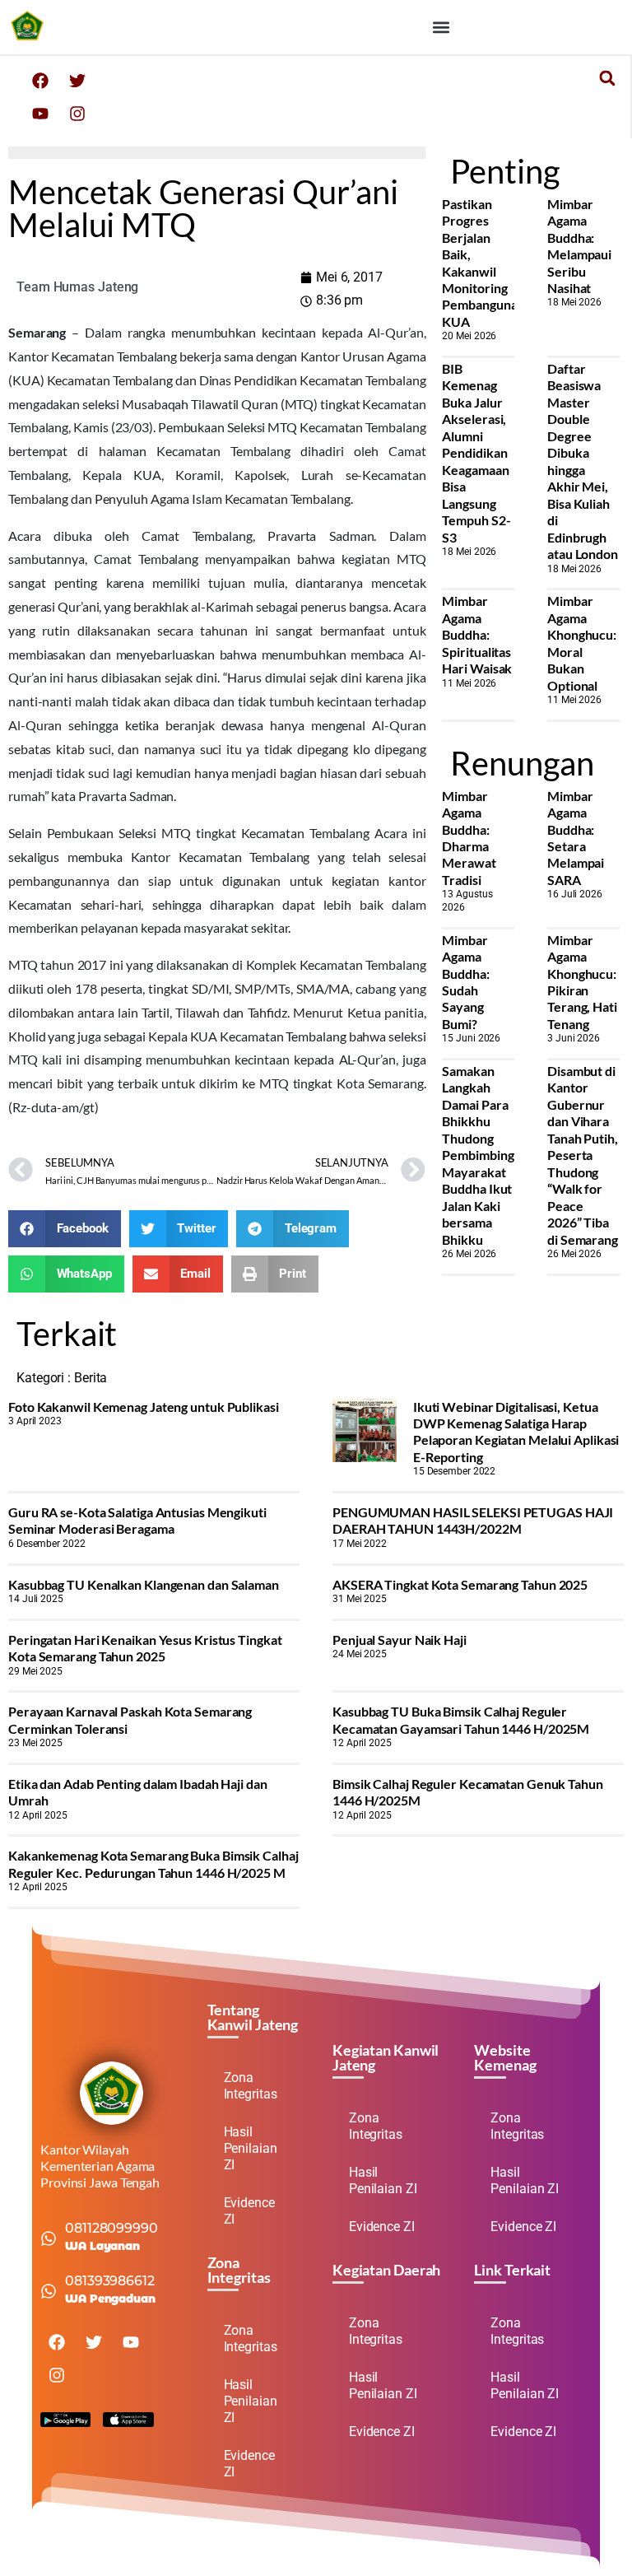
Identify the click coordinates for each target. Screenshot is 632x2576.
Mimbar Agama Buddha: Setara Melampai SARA (576, 838)
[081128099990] (49, 2238)
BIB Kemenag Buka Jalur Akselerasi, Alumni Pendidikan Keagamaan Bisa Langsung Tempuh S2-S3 (476, 453)
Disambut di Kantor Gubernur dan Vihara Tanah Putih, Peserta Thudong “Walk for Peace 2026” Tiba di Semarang (583, 1155)
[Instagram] (77, 114)
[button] (441, 27)
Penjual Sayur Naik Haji (400, 1640)
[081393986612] (49, 2291)
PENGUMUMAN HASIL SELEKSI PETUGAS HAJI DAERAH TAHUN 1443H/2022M (473, 1520)
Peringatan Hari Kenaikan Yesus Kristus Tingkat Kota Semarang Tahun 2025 (145, 1648)
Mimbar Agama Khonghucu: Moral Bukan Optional (582, 643)
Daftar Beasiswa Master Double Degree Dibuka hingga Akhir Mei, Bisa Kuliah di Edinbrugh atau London (583, 461)
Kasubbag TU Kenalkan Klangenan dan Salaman (144, 1584)
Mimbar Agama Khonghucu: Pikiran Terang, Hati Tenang (582, 982)
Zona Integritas (251, 2086)
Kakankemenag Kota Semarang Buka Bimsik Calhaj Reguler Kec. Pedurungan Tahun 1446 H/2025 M (153, 1863)
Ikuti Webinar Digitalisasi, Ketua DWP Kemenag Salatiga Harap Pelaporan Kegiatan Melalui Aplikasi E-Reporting (516, 1432)
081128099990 (112, 2228)
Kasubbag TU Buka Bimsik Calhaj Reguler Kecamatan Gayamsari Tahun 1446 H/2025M (461, 1719)
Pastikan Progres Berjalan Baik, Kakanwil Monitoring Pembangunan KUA (483, 263)
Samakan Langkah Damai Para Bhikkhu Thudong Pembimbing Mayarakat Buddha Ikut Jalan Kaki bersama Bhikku (478, 1155)
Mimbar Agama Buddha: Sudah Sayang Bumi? (465, 982)
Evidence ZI (249, 2211)
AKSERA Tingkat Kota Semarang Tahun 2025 (460, 1584)
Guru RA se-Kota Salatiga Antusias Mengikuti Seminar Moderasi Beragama (137, 1520)
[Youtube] (40, 114)
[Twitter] (77, 81)
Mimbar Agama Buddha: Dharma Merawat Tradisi (469, 838)
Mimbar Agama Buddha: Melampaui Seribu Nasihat (579, 246)
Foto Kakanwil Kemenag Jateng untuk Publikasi (144, 1407)
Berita (91, 1378)
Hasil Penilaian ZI (251, 2148)
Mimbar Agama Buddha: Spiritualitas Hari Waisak (477, 634)
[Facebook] (40, 81)
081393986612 (110, 2281)
